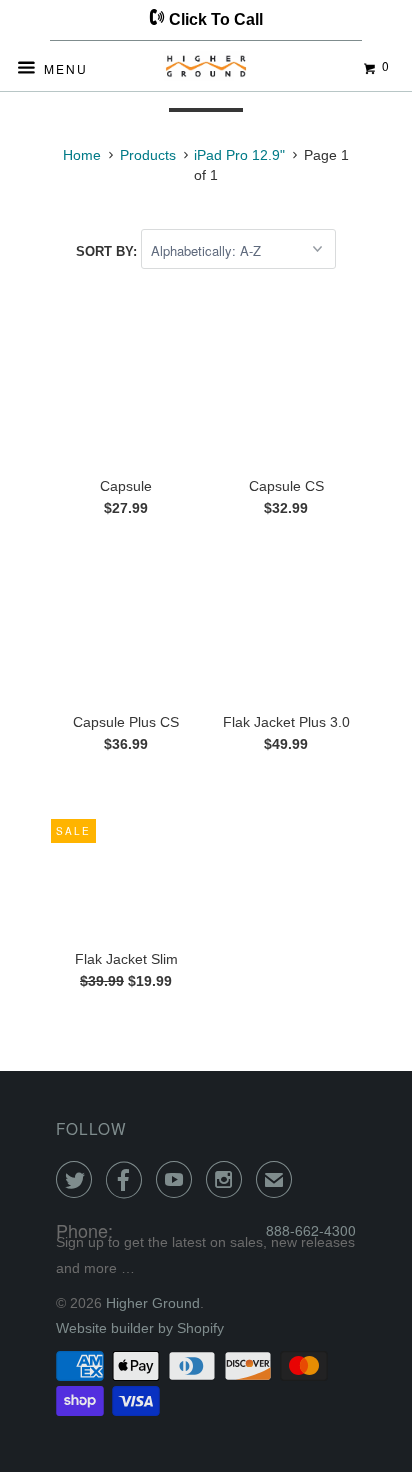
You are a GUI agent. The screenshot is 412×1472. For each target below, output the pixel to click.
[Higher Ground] (206, 70)
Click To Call (214, 19)
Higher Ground (153, 1303)
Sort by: (108, 251)
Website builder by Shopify (140, 1328)
